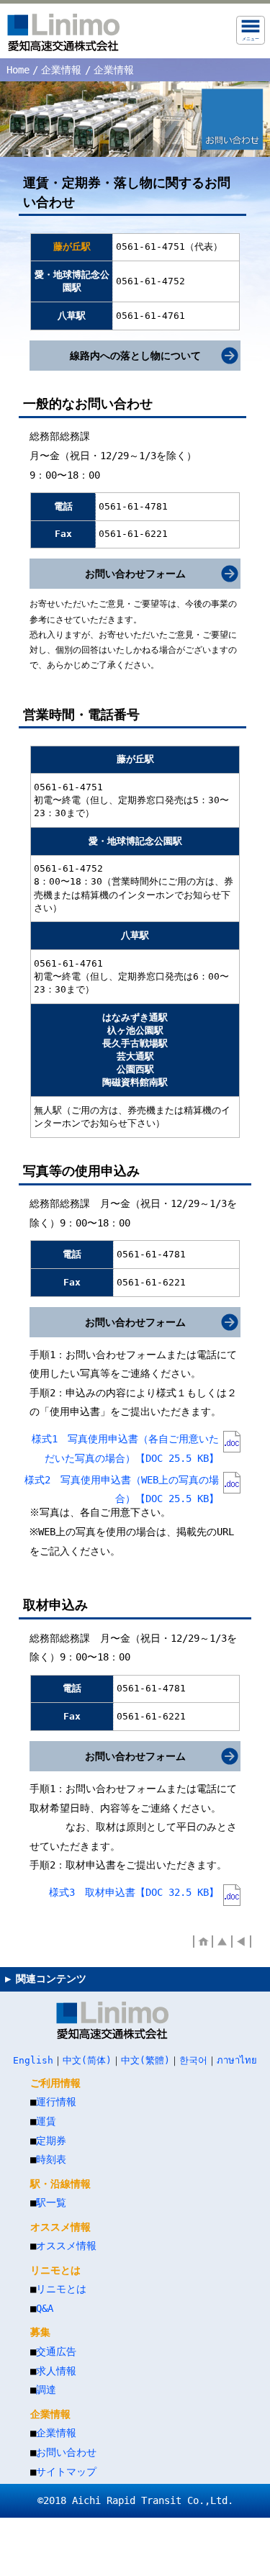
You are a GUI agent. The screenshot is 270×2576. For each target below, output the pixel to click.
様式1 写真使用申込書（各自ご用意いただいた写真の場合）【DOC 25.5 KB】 (125, 1444)
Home (18, 70)
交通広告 (56, 2351)
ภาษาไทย (237, 2060)
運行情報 (56, 2102)
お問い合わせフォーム (135, 574)
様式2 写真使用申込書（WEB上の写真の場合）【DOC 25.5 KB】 (122, 1485)
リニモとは (61, 2289)
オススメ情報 (66, 2246)
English (33, 2060)
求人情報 (56, 2371)
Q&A (45, 2308)
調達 (46, 2390)
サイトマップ (66, 2472)
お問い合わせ (66, 2452)
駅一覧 (51, 2202)
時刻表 (51, 2159)
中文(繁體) (145, 2060)
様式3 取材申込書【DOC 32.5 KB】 (134, 1892)
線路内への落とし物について (135, 356)
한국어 (193, 2060)
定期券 (51, 2141)
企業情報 (61, 70)
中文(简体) (87, 2060)
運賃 (46, 2121)
